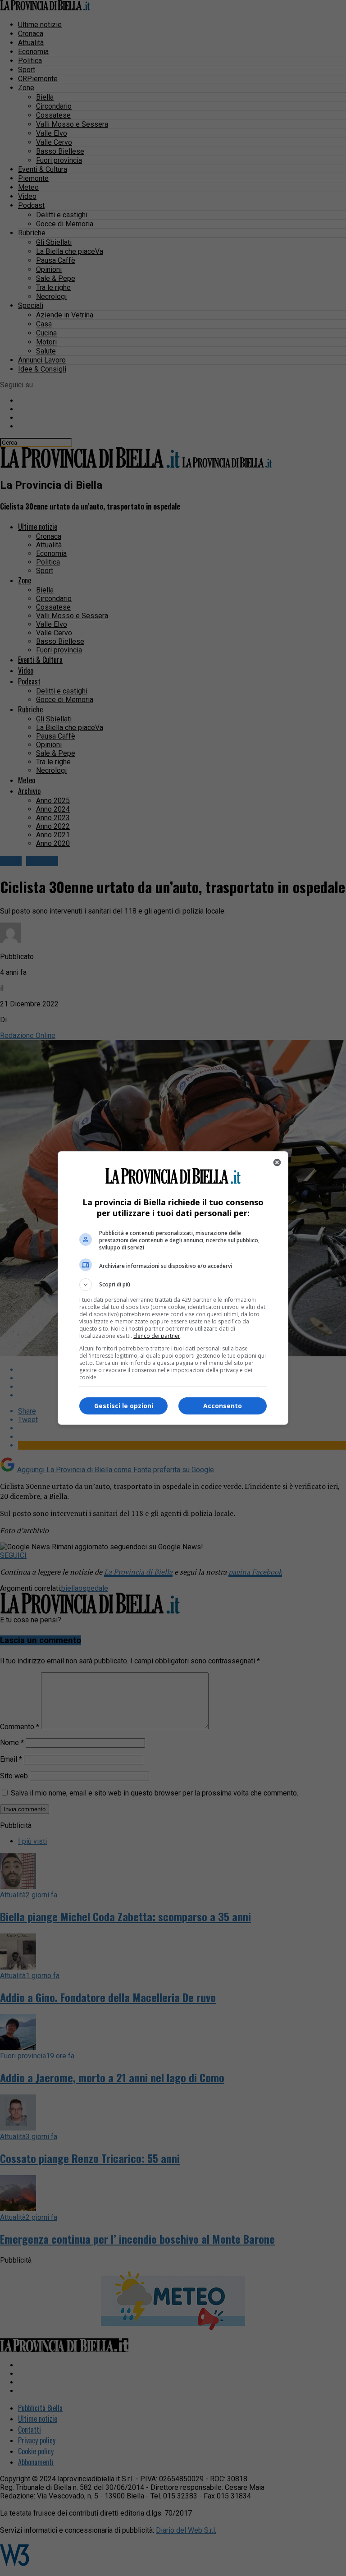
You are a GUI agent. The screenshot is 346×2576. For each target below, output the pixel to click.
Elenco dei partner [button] (157, 1336)
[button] (173, 1285)
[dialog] (173, 1288)
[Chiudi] (277, 1162)
